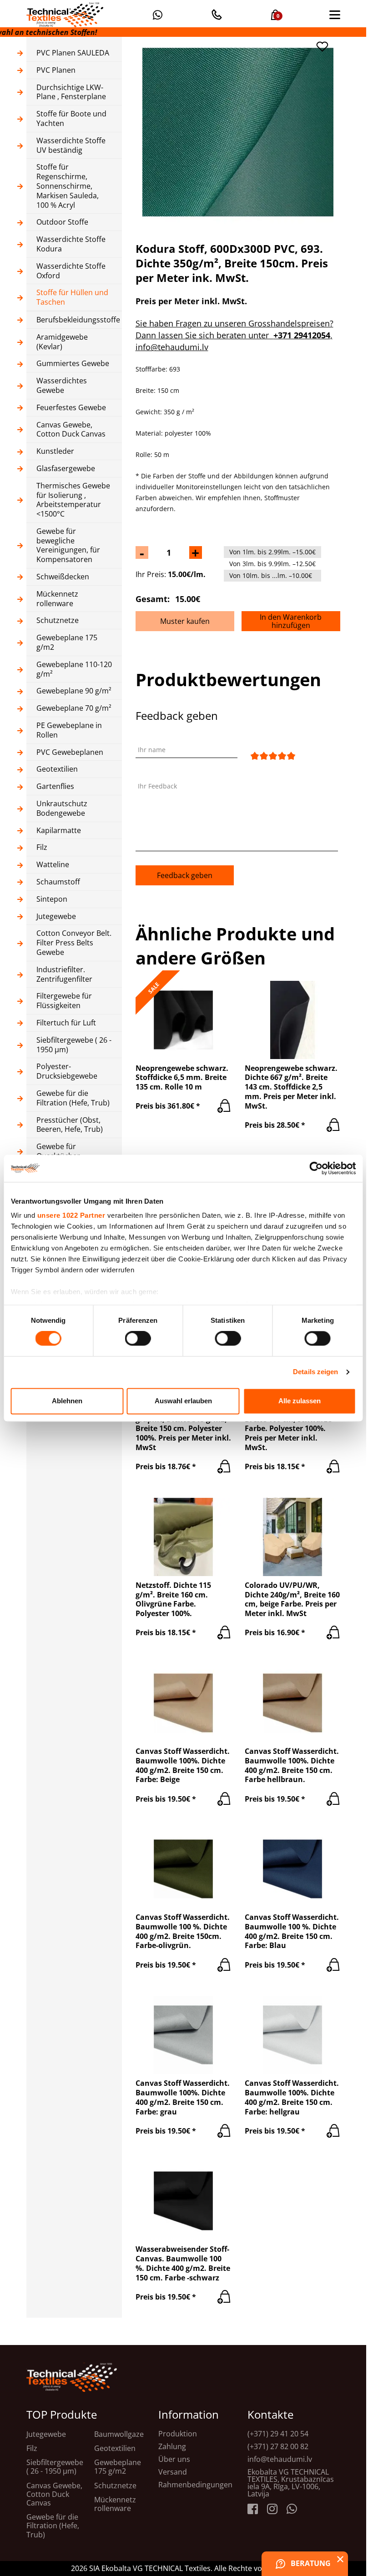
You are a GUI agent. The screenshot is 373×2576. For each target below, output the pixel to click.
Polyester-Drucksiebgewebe (67, 1071)
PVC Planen (56, 70)
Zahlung (172, 2446)
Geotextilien (57, 769)
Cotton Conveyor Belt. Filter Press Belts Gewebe (74, 943)
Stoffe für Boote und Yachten (71, 119)
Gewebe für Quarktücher (58, 1151)
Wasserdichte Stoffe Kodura (71, 244)
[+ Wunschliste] (323, 47)
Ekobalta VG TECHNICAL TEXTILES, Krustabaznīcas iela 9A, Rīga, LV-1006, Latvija (291, 2483)
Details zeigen (315, 1372)
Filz (42, 847)
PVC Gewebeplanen (70, 752)
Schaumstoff (58, 882)
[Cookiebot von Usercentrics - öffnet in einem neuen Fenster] (316, 1168)
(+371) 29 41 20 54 (278, 2434)
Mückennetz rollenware (57, 599)
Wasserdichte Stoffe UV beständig (71, 146)
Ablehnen (67, 1401)
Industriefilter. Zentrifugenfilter (64, 974)
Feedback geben (185, 875)
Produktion (178, 2434)
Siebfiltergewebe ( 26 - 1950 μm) (74, 1045)
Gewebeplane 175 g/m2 (67, 643)
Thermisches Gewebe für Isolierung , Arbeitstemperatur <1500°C (73, 500)
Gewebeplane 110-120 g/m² (74, 669)
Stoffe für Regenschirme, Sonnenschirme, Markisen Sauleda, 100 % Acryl (68, 186)
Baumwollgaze (119, 2434)
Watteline (53, 865)
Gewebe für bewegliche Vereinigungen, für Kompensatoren (68, 545)
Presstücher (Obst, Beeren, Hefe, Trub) (70, 1125)
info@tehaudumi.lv (280, 2459)
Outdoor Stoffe (62, 222)
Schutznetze (58, 620)
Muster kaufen (185, 621)
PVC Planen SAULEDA (73, 53)
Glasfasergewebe (66, 469)
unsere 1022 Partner (71, 1215)
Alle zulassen (300, 1401)
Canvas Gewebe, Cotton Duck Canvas (71, 430)
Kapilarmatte (59, 831)
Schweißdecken (63, 577)
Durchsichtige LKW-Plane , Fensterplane (71, 92)
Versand (173, 2472)
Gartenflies (55, 786)
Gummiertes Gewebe (73, 364)
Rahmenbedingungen (195, 2485)
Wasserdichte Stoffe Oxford (71, 271)
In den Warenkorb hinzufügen (291, 621)
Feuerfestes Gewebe (71, 408)
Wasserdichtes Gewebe (62, 386)
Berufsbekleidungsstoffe (74, 320)
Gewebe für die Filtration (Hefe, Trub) (73, 1098)
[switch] (138, 1339)
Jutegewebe (56, 916)
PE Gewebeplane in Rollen (69, 730)
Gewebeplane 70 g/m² (74, 708)
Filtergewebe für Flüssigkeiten (64, 1001)
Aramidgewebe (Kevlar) (62, 342)
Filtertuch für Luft (66, 1023)
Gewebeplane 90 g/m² (74, 691)
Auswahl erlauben (183, 1401)
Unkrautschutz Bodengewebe (62, 808)
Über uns (174, 2459)
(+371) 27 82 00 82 (278, 2446)
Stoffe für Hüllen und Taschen (72, 297)
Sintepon (52, 899)
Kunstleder (55, 451)
